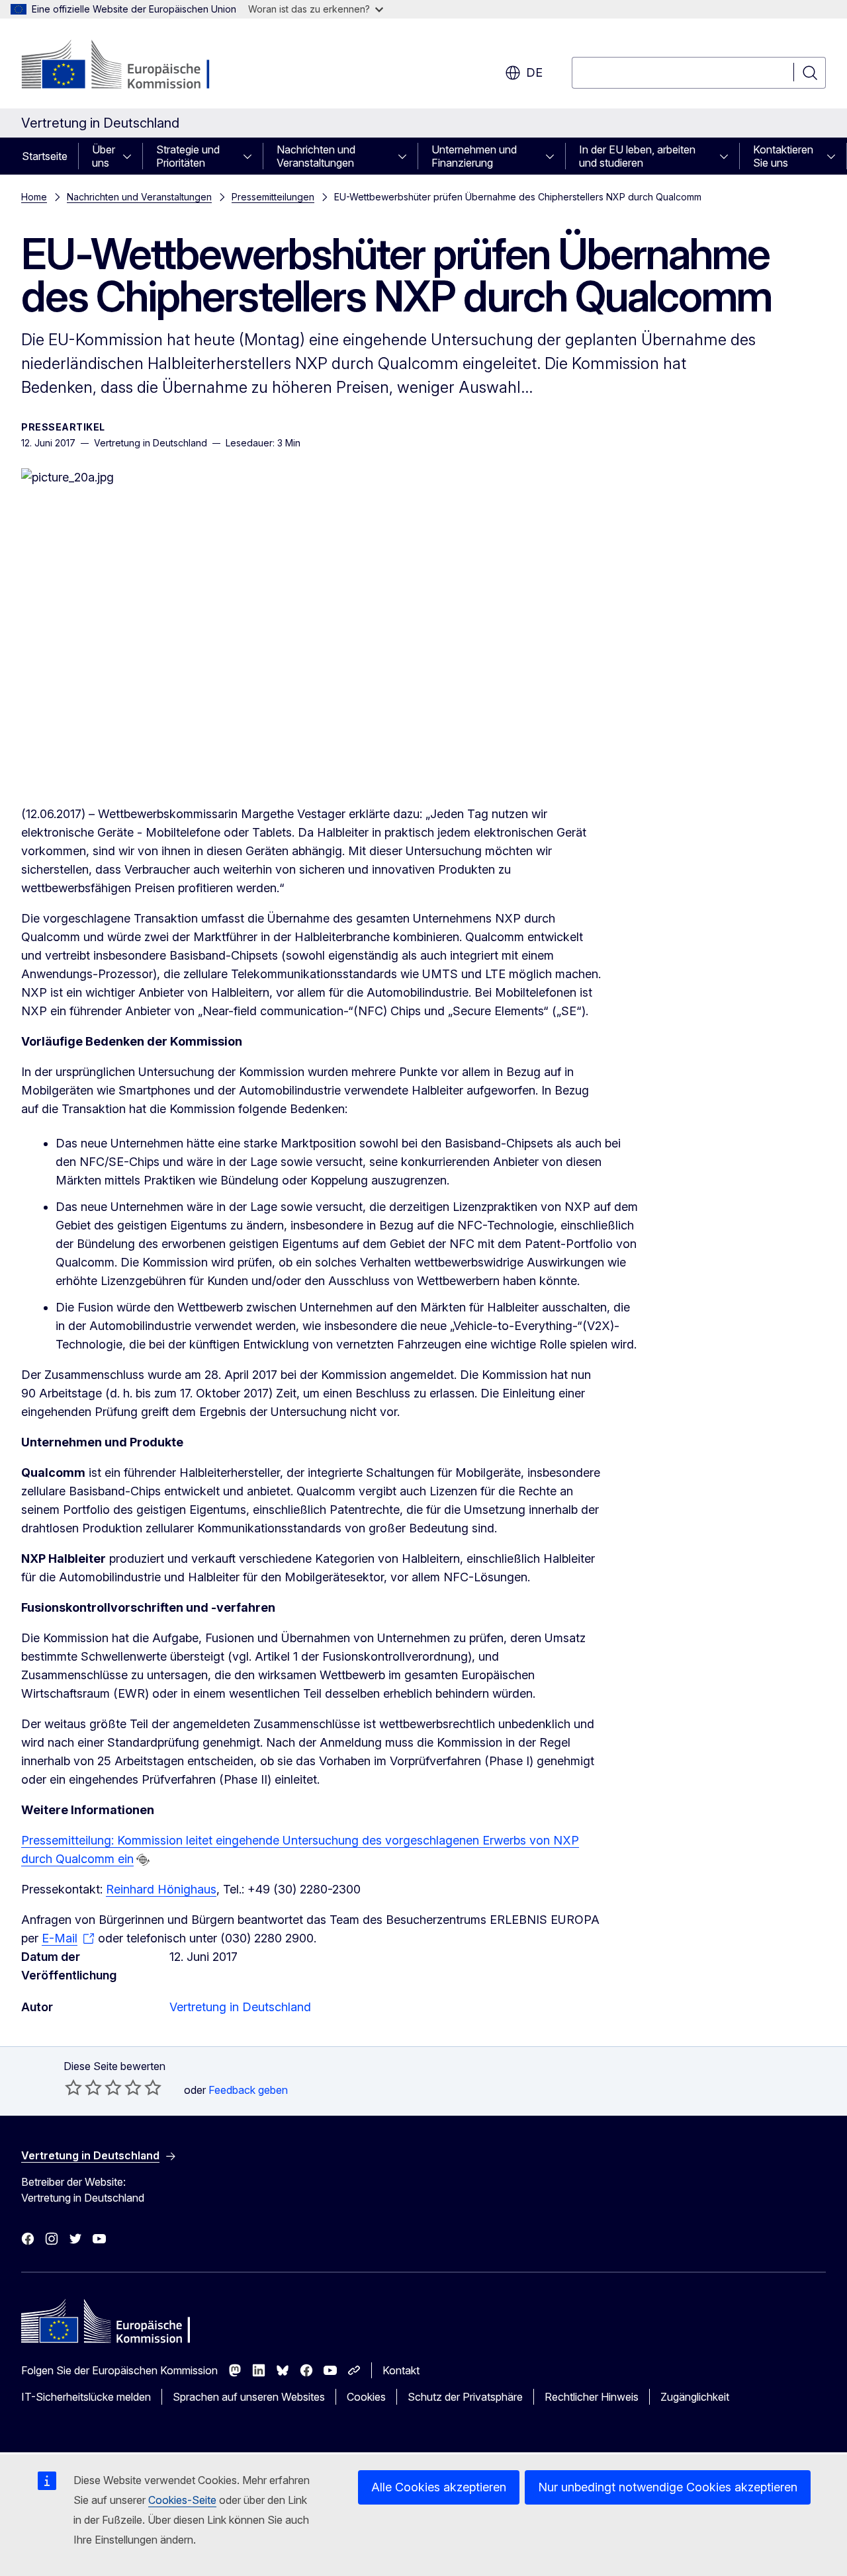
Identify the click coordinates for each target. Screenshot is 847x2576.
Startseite (45, 156)
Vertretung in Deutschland (240, 2007)
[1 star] (73, 2087)
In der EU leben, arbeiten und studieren (637, 156)
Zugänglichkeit (695, 2397)
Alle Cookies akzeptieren (439, 2487)
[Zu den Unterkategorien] (131, 156)
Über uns (104, 156)
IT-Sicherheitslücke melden (86, 2397)
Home (34, 197)
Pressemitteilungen (273, 197)
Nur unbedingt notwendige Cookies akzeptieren (668, 2487)
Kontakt (401, 2370)
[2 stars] (83, 2087)
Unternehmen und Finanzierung (474, 156)
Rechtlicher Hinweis (592, 2397)
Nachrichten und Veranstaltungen (316, 156)
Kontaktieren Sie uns (783, 156)
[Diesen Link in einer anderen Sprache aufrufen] (143, 1860)
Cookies (366, 2397)
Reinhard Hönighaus (161, 1889)
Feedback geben (248, 2090)
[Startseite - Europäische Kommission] (128, 66)
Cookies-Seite (182, 2500)
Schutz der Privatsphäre (465, 2397)
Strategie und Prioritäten (188, 156)
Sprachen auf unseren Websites (249, 2397)
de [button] (534, 72)
